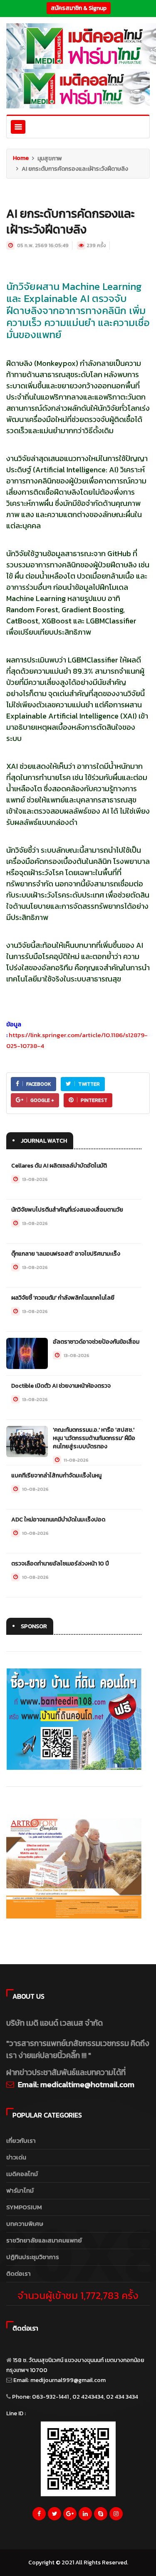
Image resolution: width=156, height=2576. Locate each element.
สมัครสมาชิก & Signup (79, 8)
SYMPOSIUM (24, 2207)
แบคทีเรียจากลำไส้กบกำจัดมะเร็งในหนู (56, 1476)
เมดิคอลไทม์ (22, 2174)
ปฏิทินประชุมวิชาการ (33, 2257)
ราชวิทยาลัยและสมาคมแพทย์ (44, 2240)
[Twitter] (54, 2516)
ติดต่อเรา (19, 2273)
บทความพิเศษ (25, 2224)
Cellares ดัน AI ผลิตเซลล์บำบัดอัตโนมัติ (59, 1166)
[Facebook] (39, 2516)
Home (21, 158)
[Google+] (70, 2516)
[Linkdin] (85, 2516)
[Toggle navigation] (18, 127)
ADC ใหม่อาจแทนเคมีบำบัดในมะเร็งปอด (58, 1520)
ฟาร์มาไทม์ (20, 2190)
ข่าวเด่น (16, 2157)
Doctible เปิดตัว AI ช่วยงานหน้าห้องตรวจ (61, 1386)
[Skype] (101, 2516)
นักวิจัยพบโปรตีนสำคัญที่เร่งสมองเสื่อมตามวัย (67, 1210)
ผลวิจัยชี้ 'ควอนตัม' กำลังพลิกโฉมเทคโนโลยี (63, 1298)
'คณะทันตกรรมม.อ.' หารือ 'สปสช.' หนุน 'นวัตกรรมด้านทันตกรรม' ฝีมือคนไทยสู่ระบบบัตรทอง (94, 1438)
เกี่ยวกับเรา (21, 2141)
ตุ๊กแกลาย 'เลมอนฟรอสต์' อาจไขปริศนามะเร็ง (66, 1254)
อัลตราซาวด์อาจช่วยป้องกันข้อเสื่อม (96, 1342)
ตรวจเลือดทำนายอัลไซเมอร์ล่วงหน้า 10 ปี (60, 1564)
